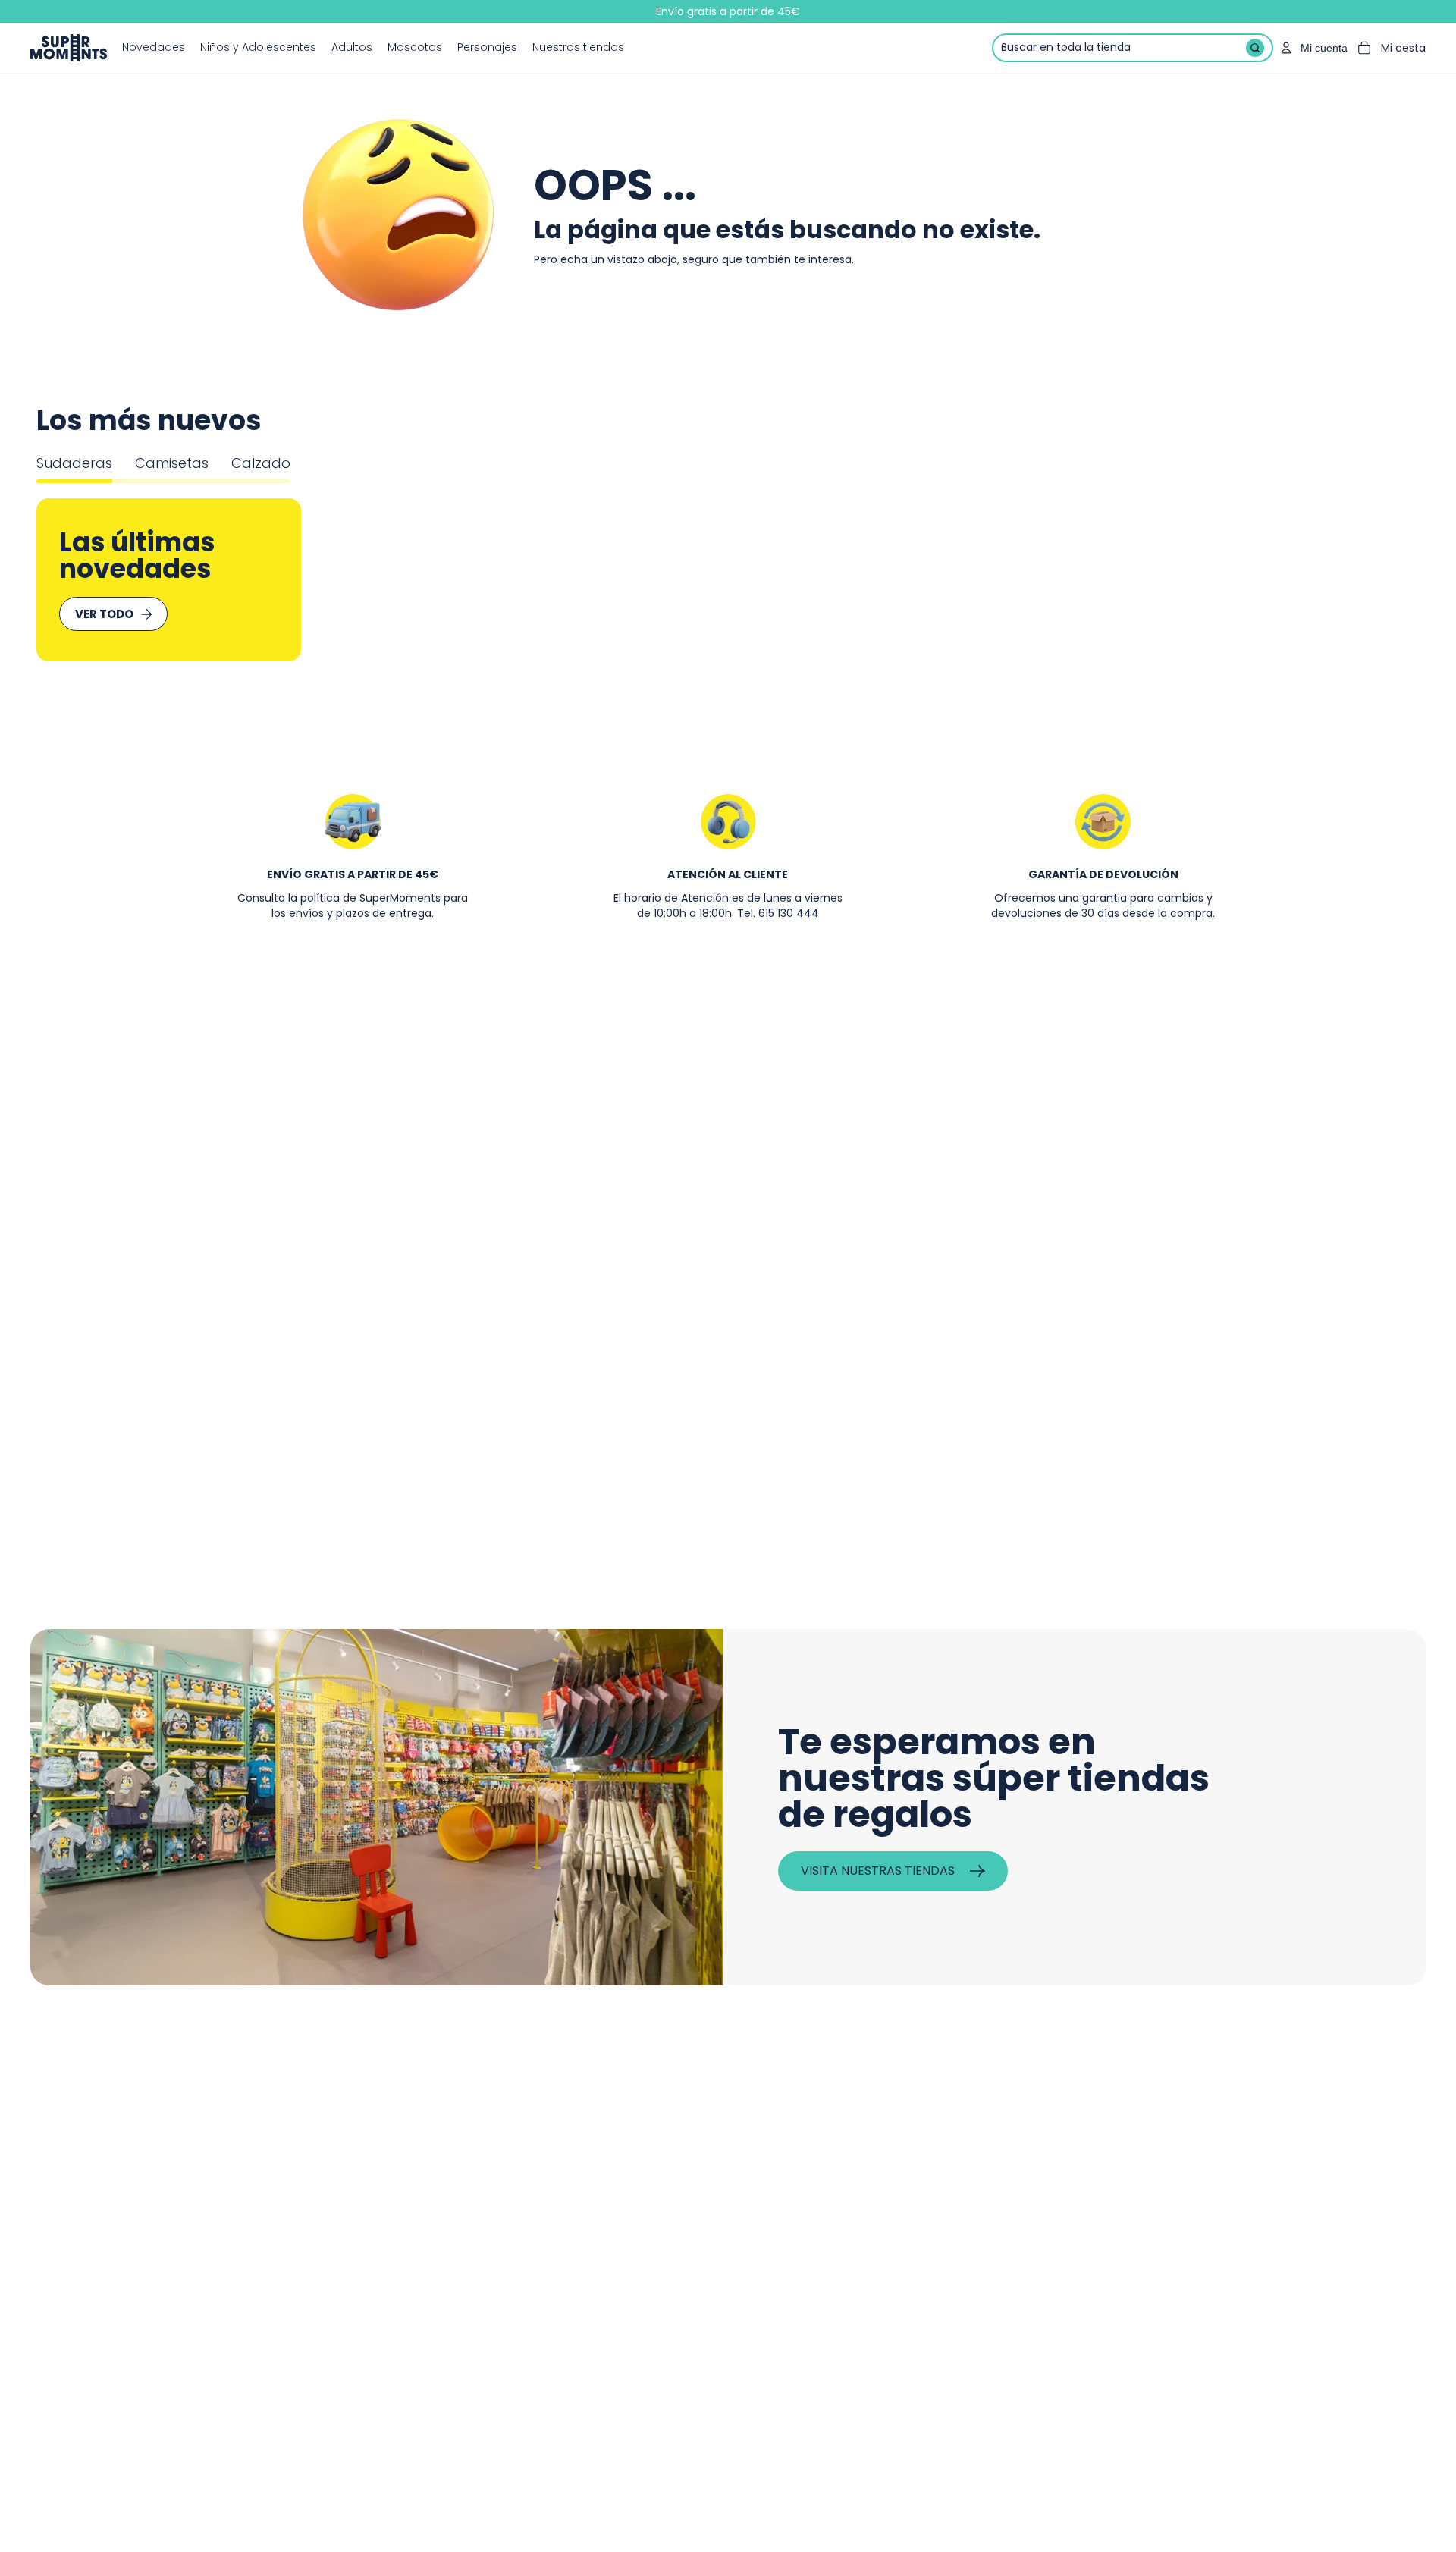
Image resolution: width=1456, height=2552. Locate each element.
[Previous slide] (91, 580)
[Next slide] (1365, 580)
